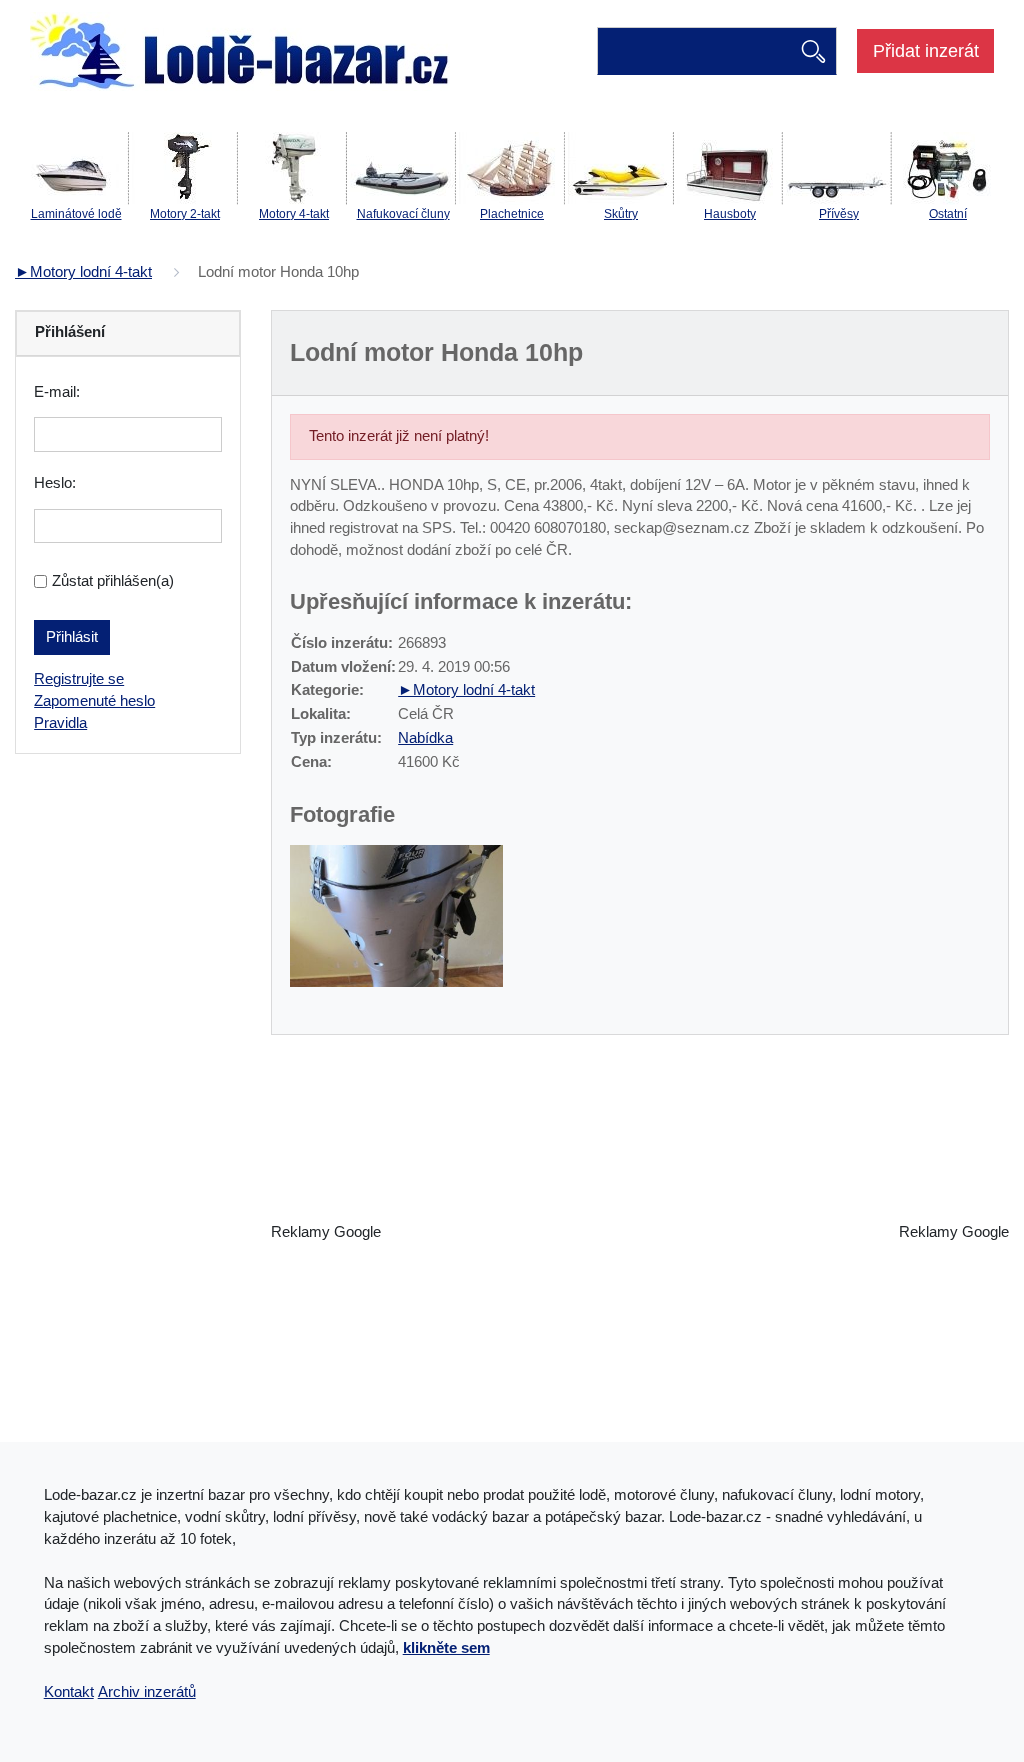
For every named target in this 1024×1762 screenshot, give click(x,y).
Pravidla (60, 723)
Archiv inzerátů (147, 1692)
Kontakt (69, 1692)
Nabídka (425, 738)
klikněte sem (446, 1648)
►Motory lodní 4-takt (83, 272)
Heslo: (55, 483)
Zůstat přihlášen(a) (113, 581)
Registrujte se (79, 679)
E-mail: (57, 392)
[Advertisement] (640, 1233)
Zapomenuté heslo (94, 701)
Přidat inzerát (926, 51)
